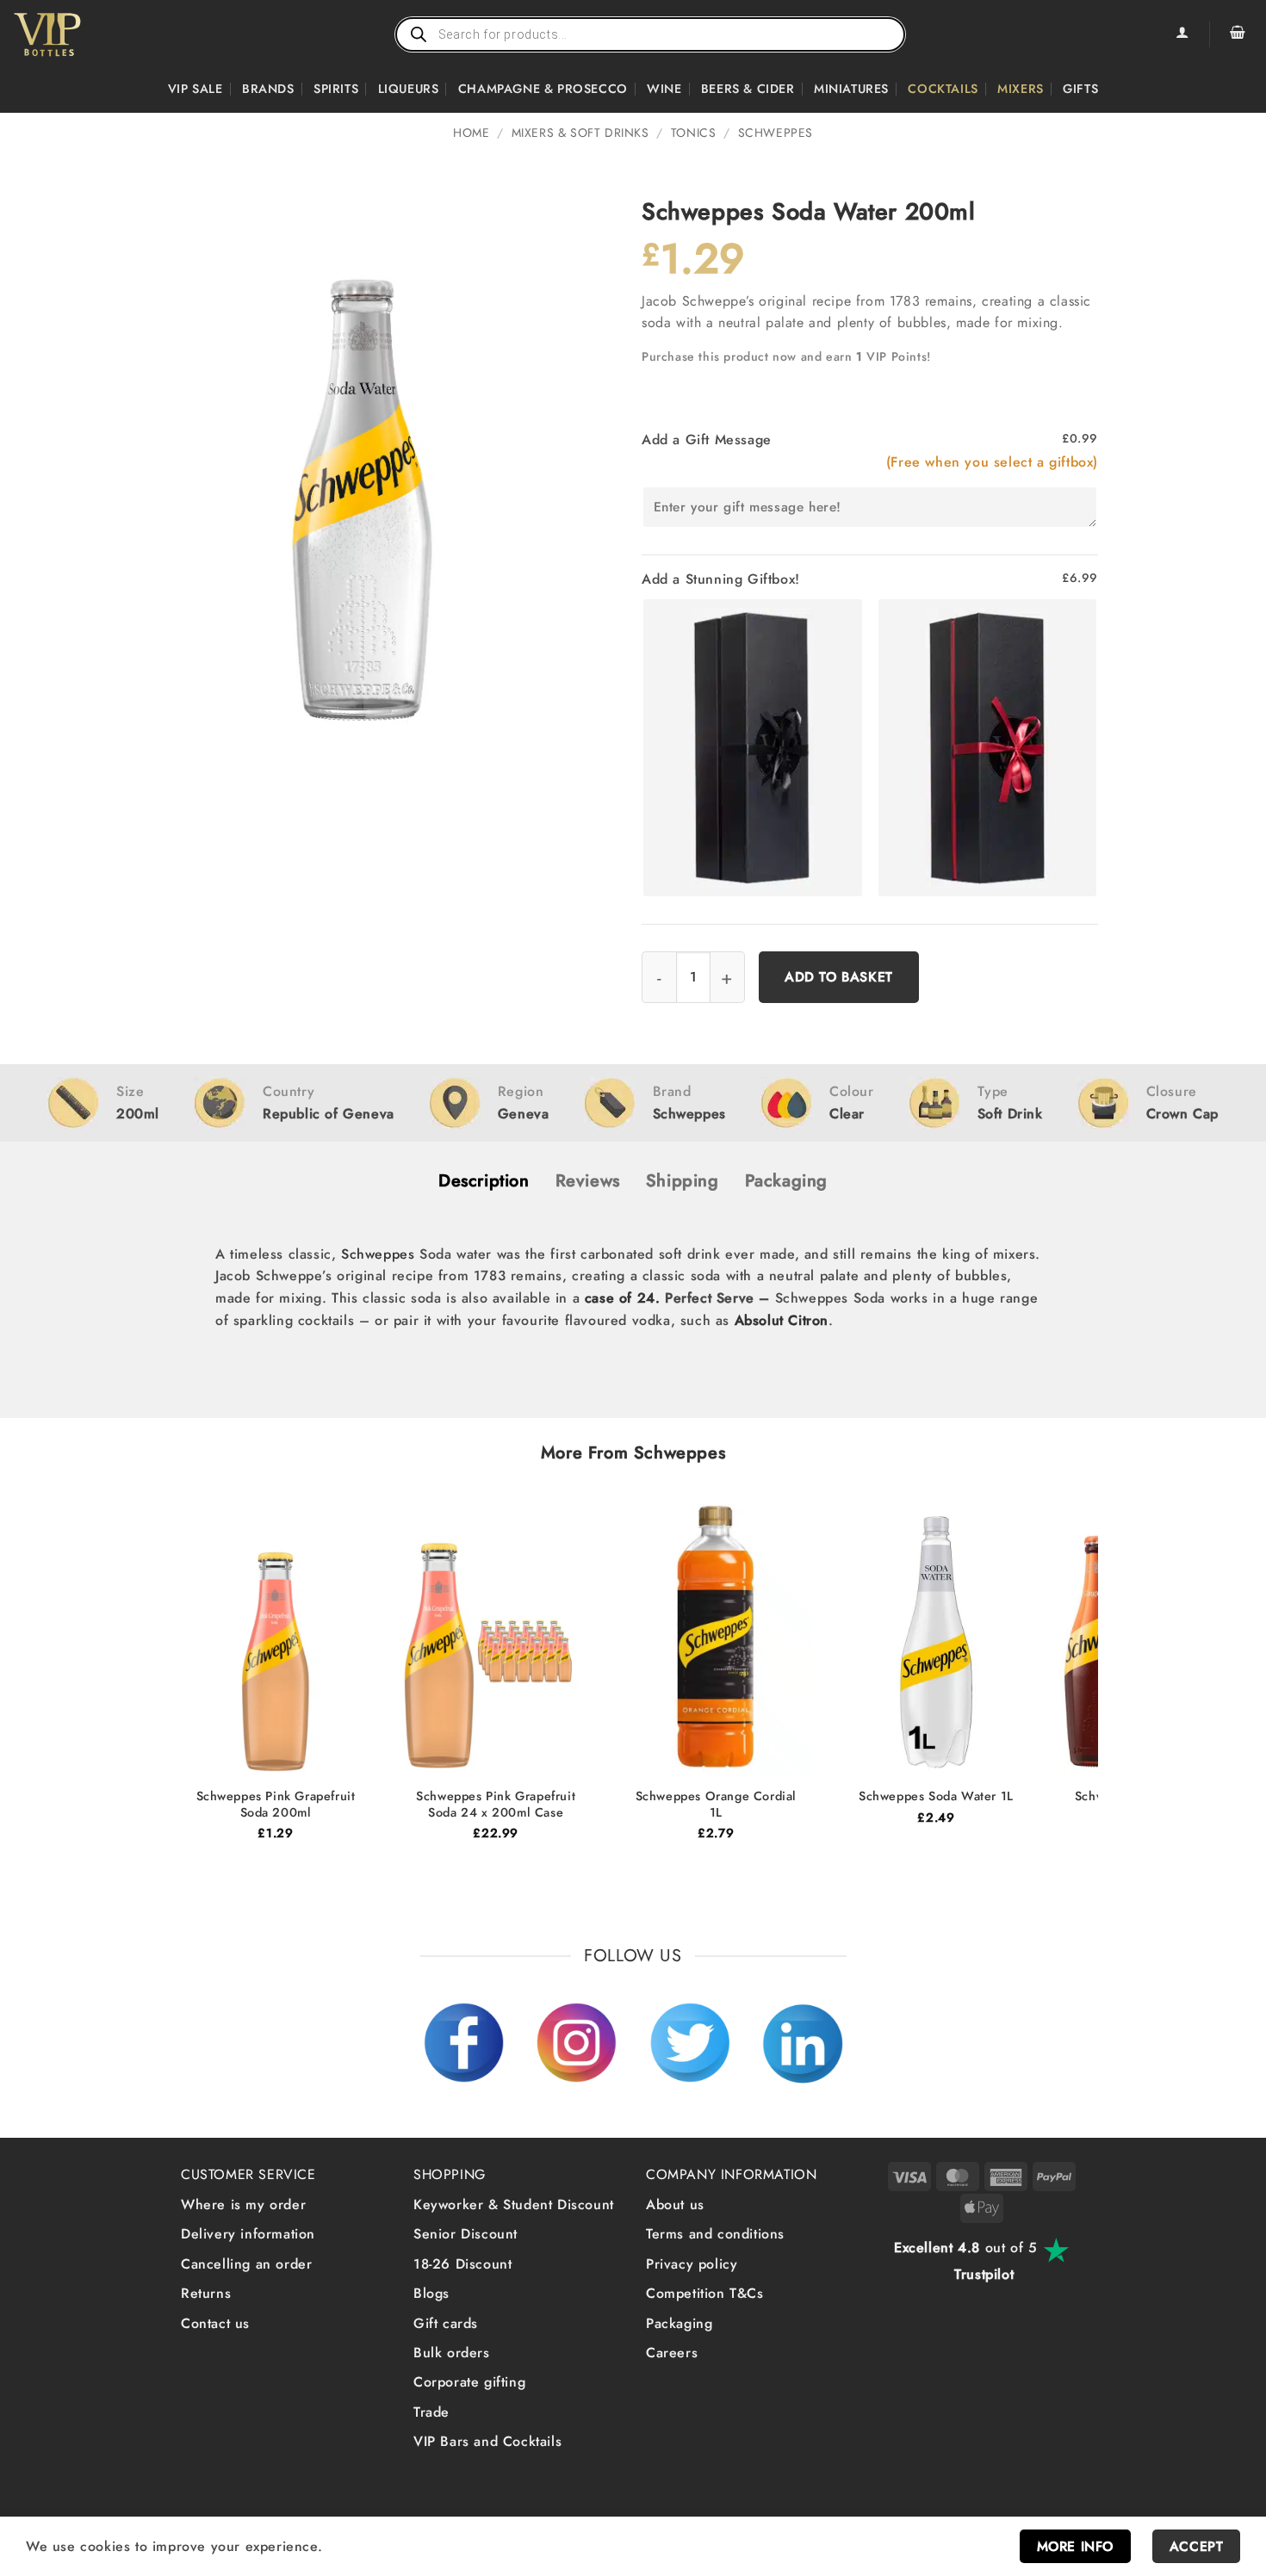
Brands (268, 89)
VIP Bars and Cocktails (487, 2441)
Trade (431, 2412)
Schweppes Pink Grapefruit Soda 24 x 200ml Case (496, 1804)
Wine (664, 89)
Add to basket (839, 977)
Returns (206, 2293)
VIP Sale (195, 89)
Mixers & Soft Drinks (580, 133)
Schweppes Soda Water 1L (936, 1796)
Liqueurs (409, 89)
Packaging (679, 2323)
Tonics (694, 133)
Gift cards (446, 2323)
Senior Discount (465, 2234)
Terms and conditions (715, 2234)
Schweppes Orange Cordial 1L (716, 1804)
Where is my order (243, 2204)
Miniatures (851, 89)
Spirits (336, 89)
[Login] (1182, 34)
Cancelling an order (246, 2264)
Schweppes (776, 133)
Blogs (431, 2293)
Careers (672, 2353)
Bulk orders (452, 2353)
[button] (1238, 34)
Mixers (1021, 89)
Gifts (1080, 89)
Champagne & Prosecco (543, 89)
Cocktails (943, 89)
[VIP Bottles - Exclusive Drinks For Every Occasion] (85, 34)
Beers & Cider (748, 89)
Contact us (215, 2323)
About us (675, 2204)
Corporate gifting (469, 2382)
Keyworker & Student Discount (514, 2204)
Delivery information (248, 2234)
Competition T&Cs (705, 2293)
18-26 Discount (462, 2264)
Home (471, 133)
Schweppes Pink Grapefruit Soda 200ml (276, 1804)
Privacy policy (692, 2264)
